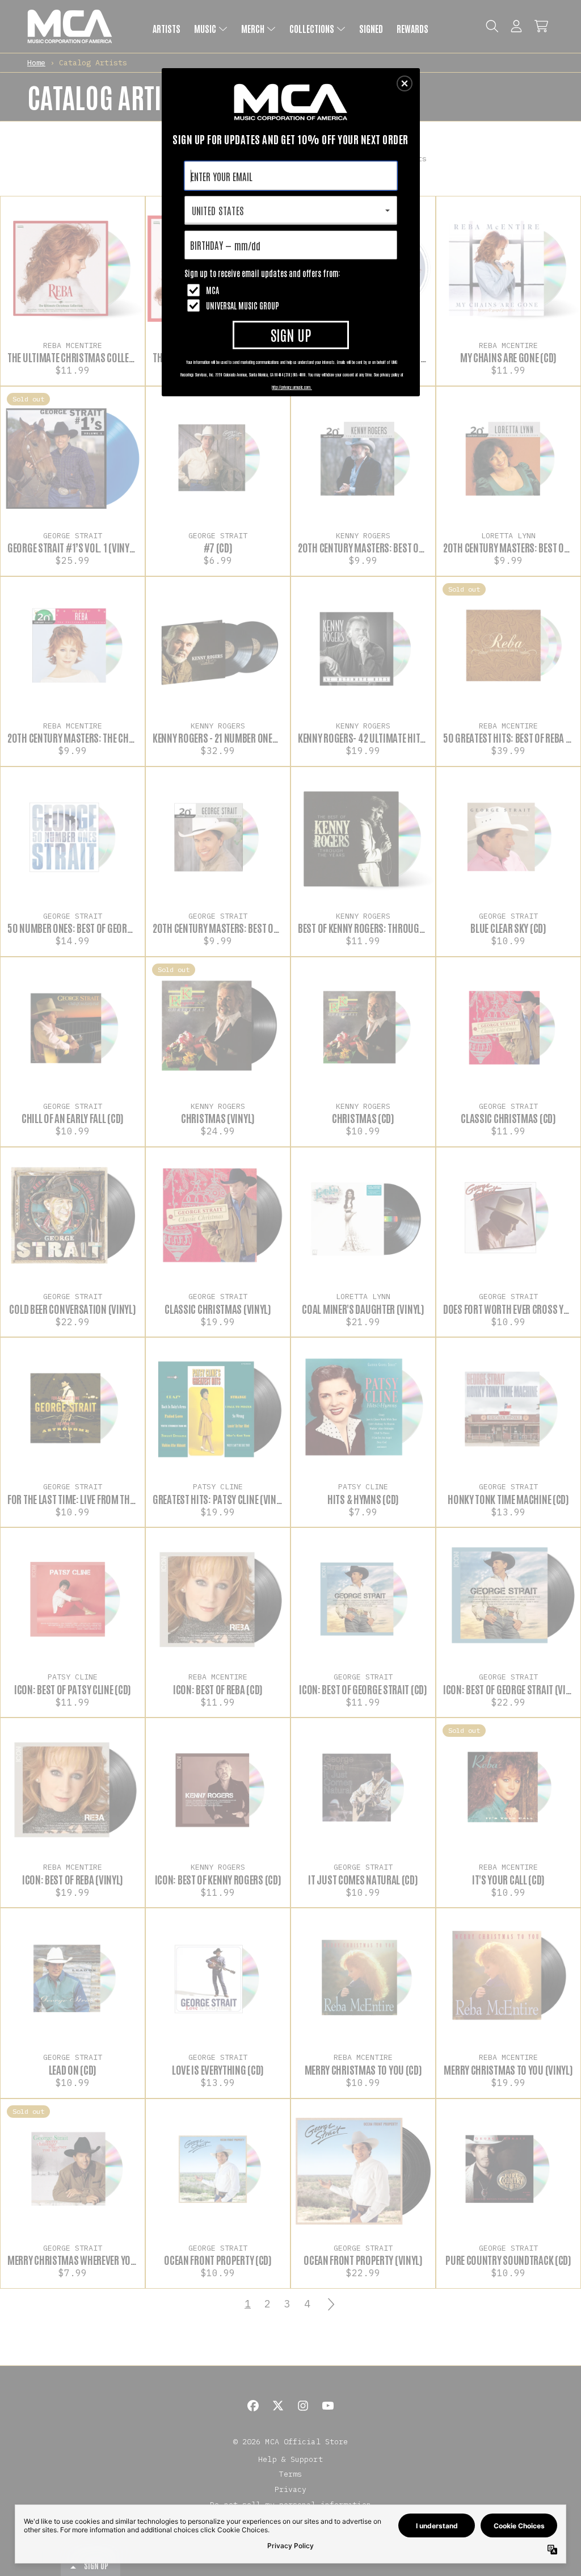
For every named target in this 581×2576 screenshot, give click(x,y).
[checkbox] (292, 290)
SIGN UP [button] (291, 334)
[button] (405, 83)
